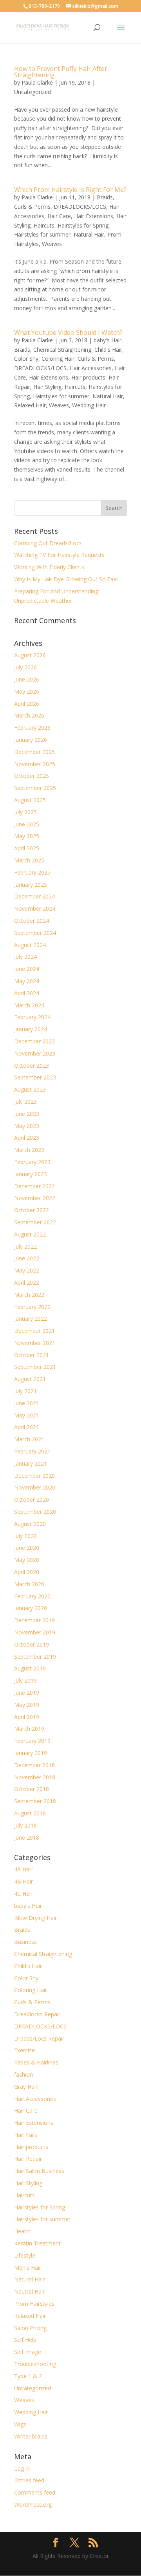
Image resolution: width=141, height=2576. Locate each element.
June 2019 (27, 1693)
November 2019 (35, 1632)
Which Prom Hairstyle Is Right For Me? (70, 190)
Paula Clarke (37, 82)
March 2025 (29, 860)
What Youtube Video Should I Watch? (68, 333)
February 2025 (32, 872)
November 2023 (35, 1053)
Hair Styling (47, 387)
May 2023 (27, 1126)
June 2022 (27, 1258)
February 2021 (32, 1451)
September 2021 (35, 1367)
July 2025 (25, 812)
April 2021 (27, 1427)
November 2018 (35, 1777)
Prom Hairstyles (34, 2304)
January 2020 (31, 1608)
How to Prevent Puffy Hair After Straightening (61, 72)
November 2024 (35, 908)
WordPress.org (33, 2505)
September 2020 (35, 1512)
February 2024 (32, 1017)
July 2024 (25, 957)
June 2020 (27, 1548)
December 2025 (34, 752)
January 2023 (31, 1174)
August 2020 (30, 1524)
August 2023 (30, 1089)
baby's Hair (108, 340)
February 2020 (32, 1596)
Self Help (25, 2340)
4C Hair (23, 1894)
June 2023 (27, 1114)
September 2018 (35, 1801)
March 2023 (29, 1150)
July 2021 (25, 1391)
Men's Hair (28, 2268)
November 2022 (35, 1198)
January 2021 (31, 1463)
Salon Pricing (30, 2328)
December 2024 (34, 896)
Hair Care (59, 216)
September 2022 (35, 1222)
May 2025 (27, 836)
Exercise (24, 2050)
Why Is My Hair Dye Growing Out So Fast (66, 579)
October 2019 (32, 1644)
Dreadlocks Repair (37, 2014)
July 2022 (25, 1246)
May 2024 (27, 981)
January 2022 (31, 1319)
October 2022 (32, 1210)
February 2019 (32, 1741)
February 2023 (32, 1162)
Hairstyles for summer (42, 234)
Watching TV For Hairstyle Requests (59, 555)
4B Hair (23, 1881)
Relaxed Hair (30, 405)
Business (25, 1942)
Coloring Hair (58, 359)
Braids (105, 197)
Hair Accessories (91, 368)
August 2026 (30, 655)
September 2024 (35, 933)
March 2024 (29, 1005)
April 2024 (27, 993)
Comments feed (35, 2492)
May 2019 (27, 1705)
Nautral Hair (29, 2291)
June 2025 (27, 824)
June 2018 (27, 1838)
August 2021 (30, 1379)
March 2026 (29, 715)
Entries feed (29, 2480)
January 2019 (31, 1753)
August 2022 (30, 1234)
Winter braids (31, 2436)
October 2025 (32, 776)
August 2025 (30, 800)
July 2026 (25, 667)
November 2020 (35, 1487)
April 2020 (27, 1572)
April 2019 (27, 1717)
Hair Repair (28, 2159)
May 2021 (27, 1415)
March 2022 (29, 1295)
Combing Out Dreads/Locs (48, 543)
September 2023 (35, 1077)
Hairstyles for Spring (83, 225)
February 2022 (32, 1307)
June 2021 (27, 1403)
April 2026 (27, 704)
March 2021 (29, 1439)
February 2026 (32, 728)
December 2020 (34, 1476)
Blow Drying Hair (35, 1918)
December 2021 (34, 1331)
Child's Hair (108, 350)
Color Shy (26, 359)
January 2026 (31, 740)
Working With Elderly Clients (49, 567)
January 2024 (31, 1029)
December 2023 (34, 1041)
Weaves (52, 244)
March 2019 (29, 1729)
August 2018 (30, 1813)
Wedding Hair (89, 405)
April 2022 (27, 1283)
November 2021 (35, 1343)
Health (22, 2231)
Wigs (20, 2424)
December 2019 (34, 1620)
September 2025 (35, 788)
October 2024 (32, 921)
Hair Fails (26, 2135)
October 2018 (32, 1789)
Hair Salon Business (39, 2171)
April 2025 (27, 848)
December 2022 (34, 1186)
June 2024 (27, 969)
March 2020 (29, 1584)
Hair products (88, 377)
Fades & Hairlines (36, 2062)
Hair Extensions (94, 216)
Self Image (28, 2352)
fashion (23, 2074)
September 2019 (35, 1657)
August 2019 (30, 1668)
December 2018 (34, 1765)
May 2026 (27, 691)
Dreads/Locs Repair (39, 2038)
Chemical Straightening (62, 350)
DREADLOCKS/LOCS (80, 207)
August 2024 (30, 945)
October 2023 (32, 1066)
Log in (22, 2468)
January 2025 (31, 885)
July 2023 (25, 1102)
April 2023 (27, 1138)
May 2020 (27, 1560)
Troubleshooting (35, 2364)
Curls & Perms (32, 207)
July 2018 (25, 1825)
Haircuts (44, 225)
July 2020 (25, 1536)
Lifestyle (25, 2255)
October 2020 (32, 1500)
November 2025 (35, 764)
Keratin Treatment (37, 2243)
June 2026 (27, 679)
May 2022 (27, 1270)
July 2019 (25, 1680)
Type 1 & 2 (28, 2376)
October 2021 (32, 1355)
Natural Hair (89, 234)
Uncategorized (33, 92)
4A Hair (23, 1869)
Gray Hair (26, 2087)
